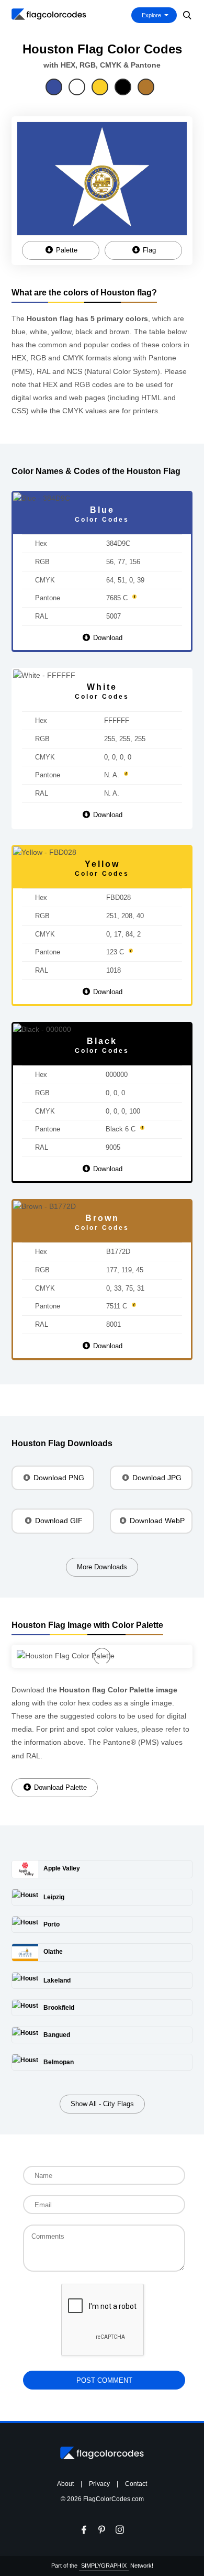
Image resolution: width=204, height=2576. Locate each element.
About (65, 2484)
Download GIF (58, 1521)
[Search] (188, 15)
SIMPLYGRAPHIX (104, 2566)
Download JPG (156, 1478)
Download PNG (58, 1478)
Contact (136, 2484)
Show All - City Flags (102, 2104)
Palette (66, 250)
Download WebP (156, 1521)
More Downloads (102, 1567)
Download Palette (59, 1787)
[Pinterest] (102, 2530)
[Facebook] (84, 2530)
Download (107, 638)
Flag (148, 250)
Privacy (99, 2484)
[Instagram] (120, 2530)
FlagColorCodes (49, 14)
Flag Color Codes (102, 2453)
